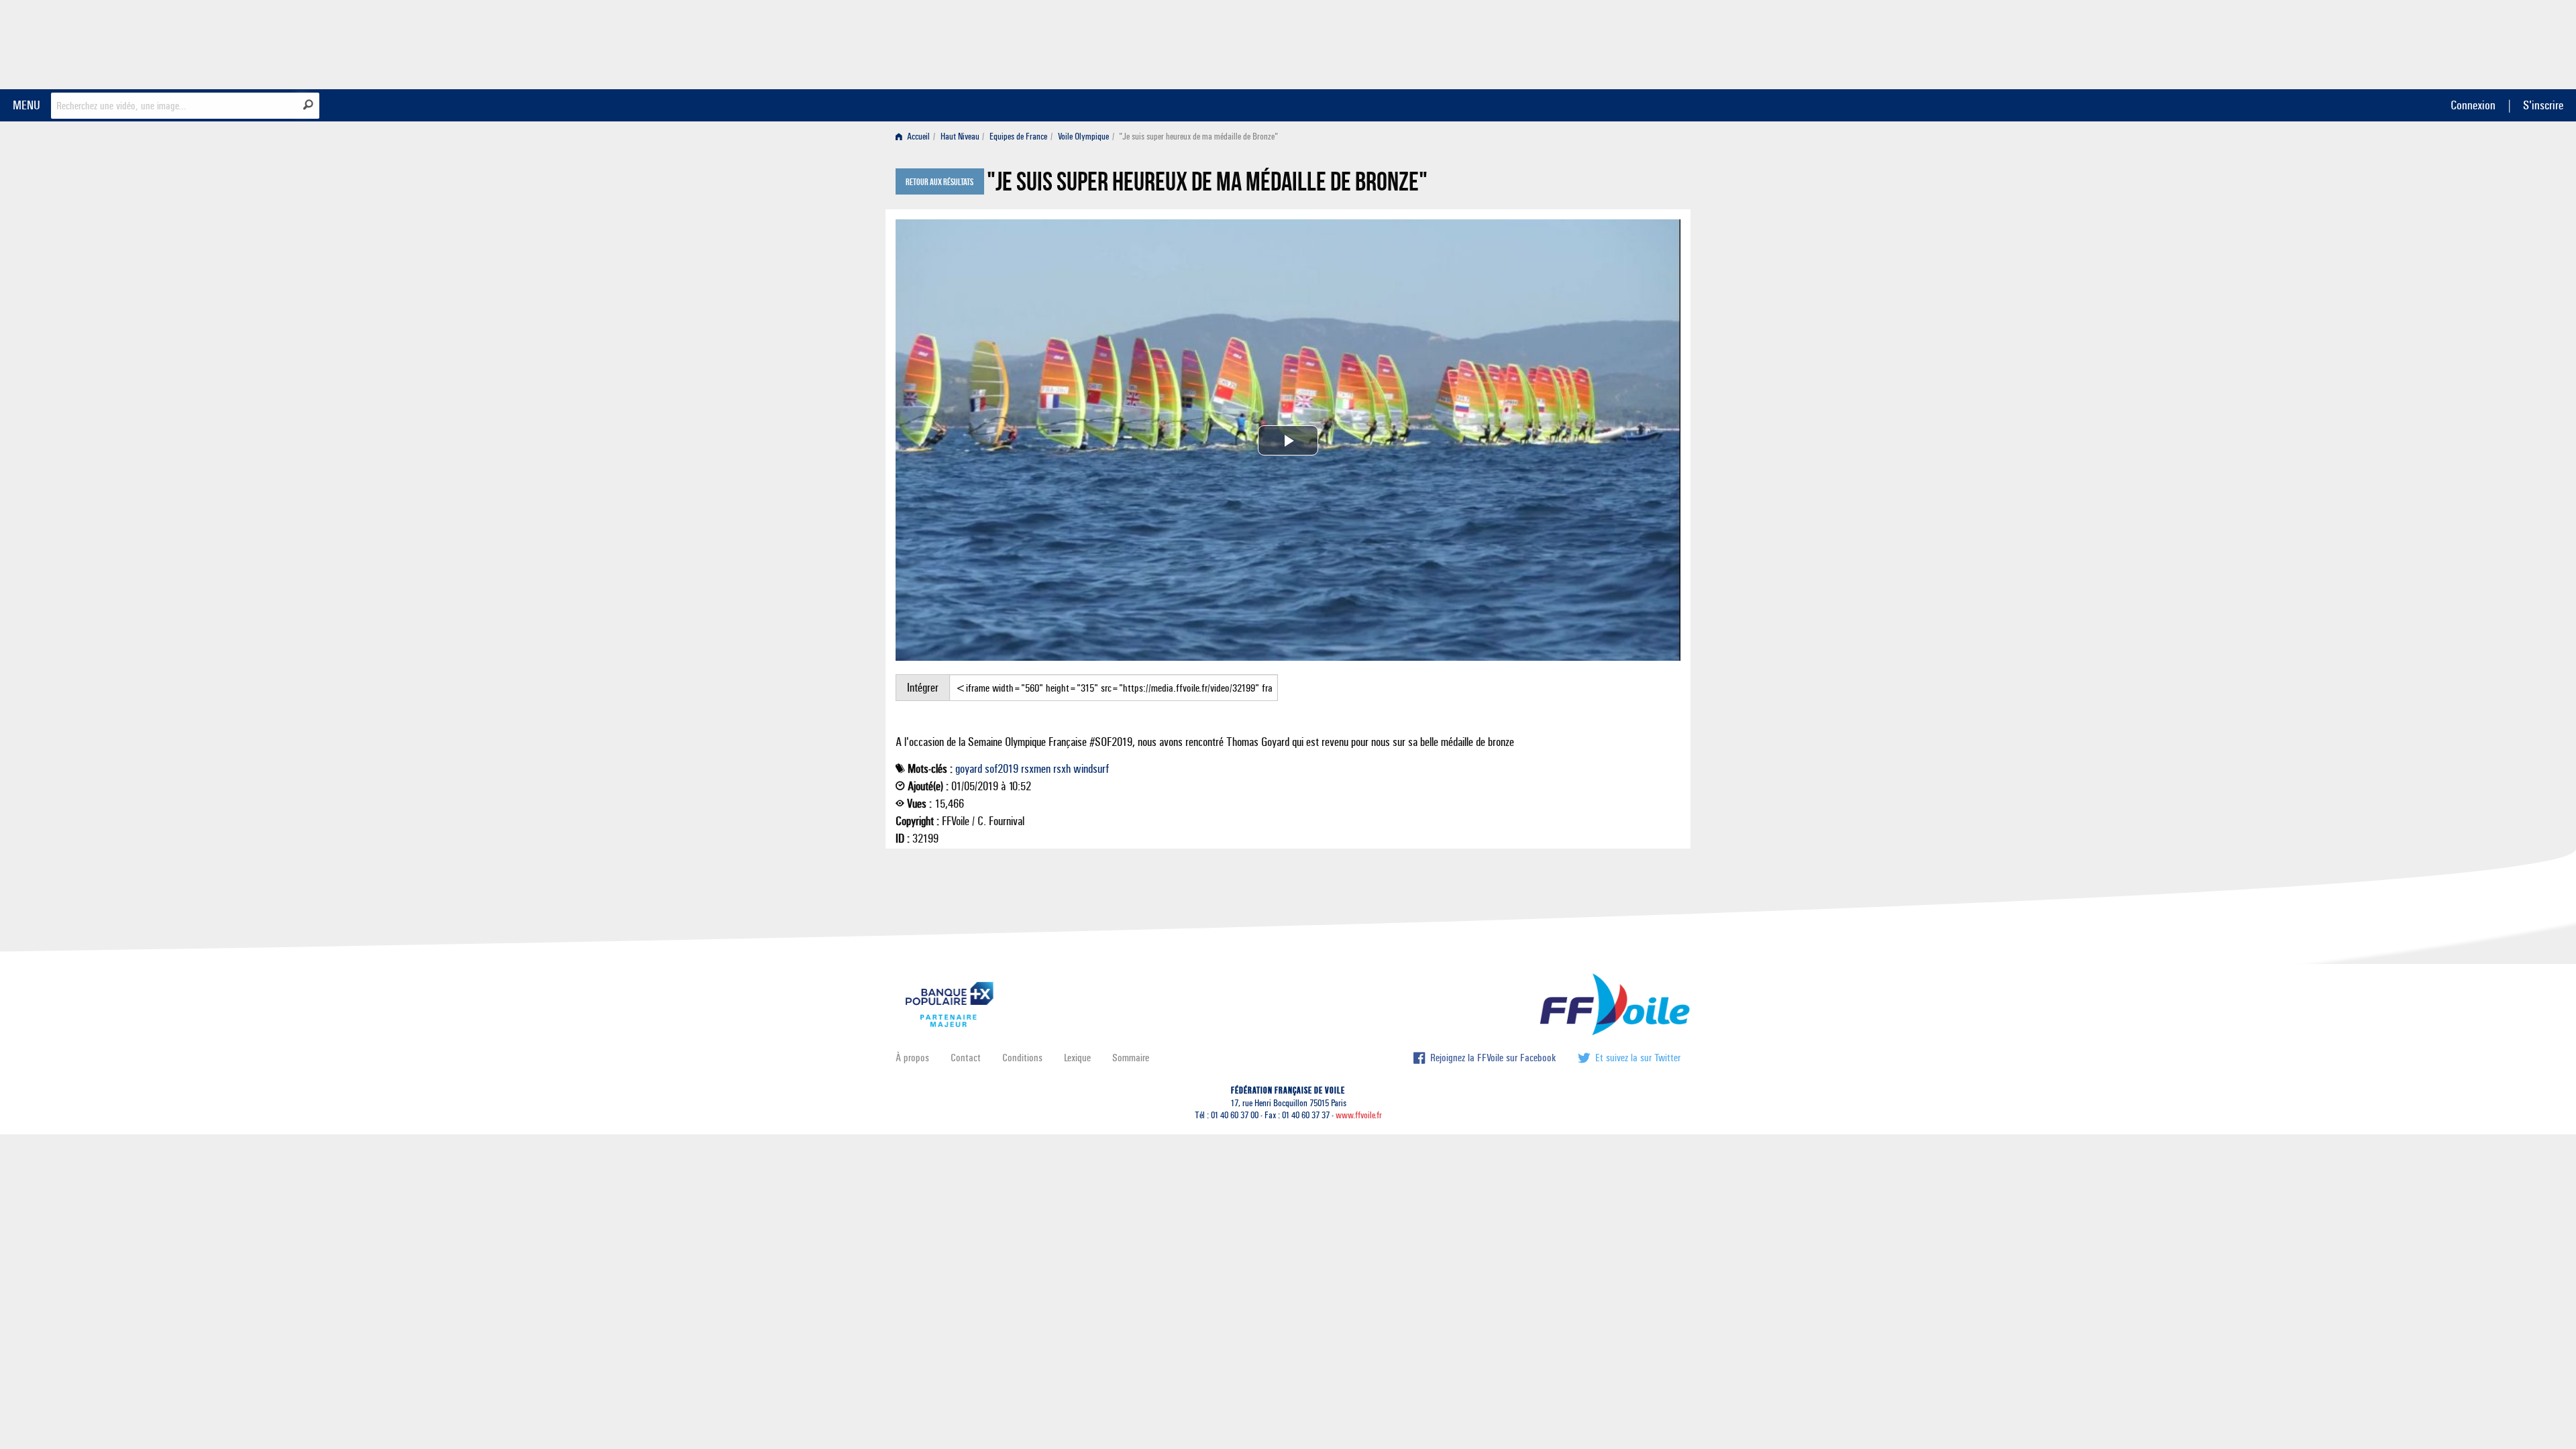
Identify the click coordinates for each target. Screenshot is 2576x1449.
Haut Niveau (960, 137)
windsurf (1091, 769)
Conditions (1022, 1058)
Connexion (2473, 105)
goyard (969, 769)
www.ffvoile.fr (1359, 1115)
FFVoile (1596, 42)
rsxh (1062, 769)
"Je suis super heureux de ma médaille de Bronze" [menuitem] (1198, 137)
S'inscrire (2543, 105)
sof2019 (1002, 769)
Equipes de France (1018, 137)
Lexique (1077, 1058)
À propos (912, 1058)
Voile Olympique (1083, 137)
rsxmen (1036, 769)
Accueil (917, 137)
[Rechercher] (308, 105)
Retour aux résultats (940, 182)
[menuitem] (915, 137)
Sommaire (1131, 1058)
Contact (966, 1058)
